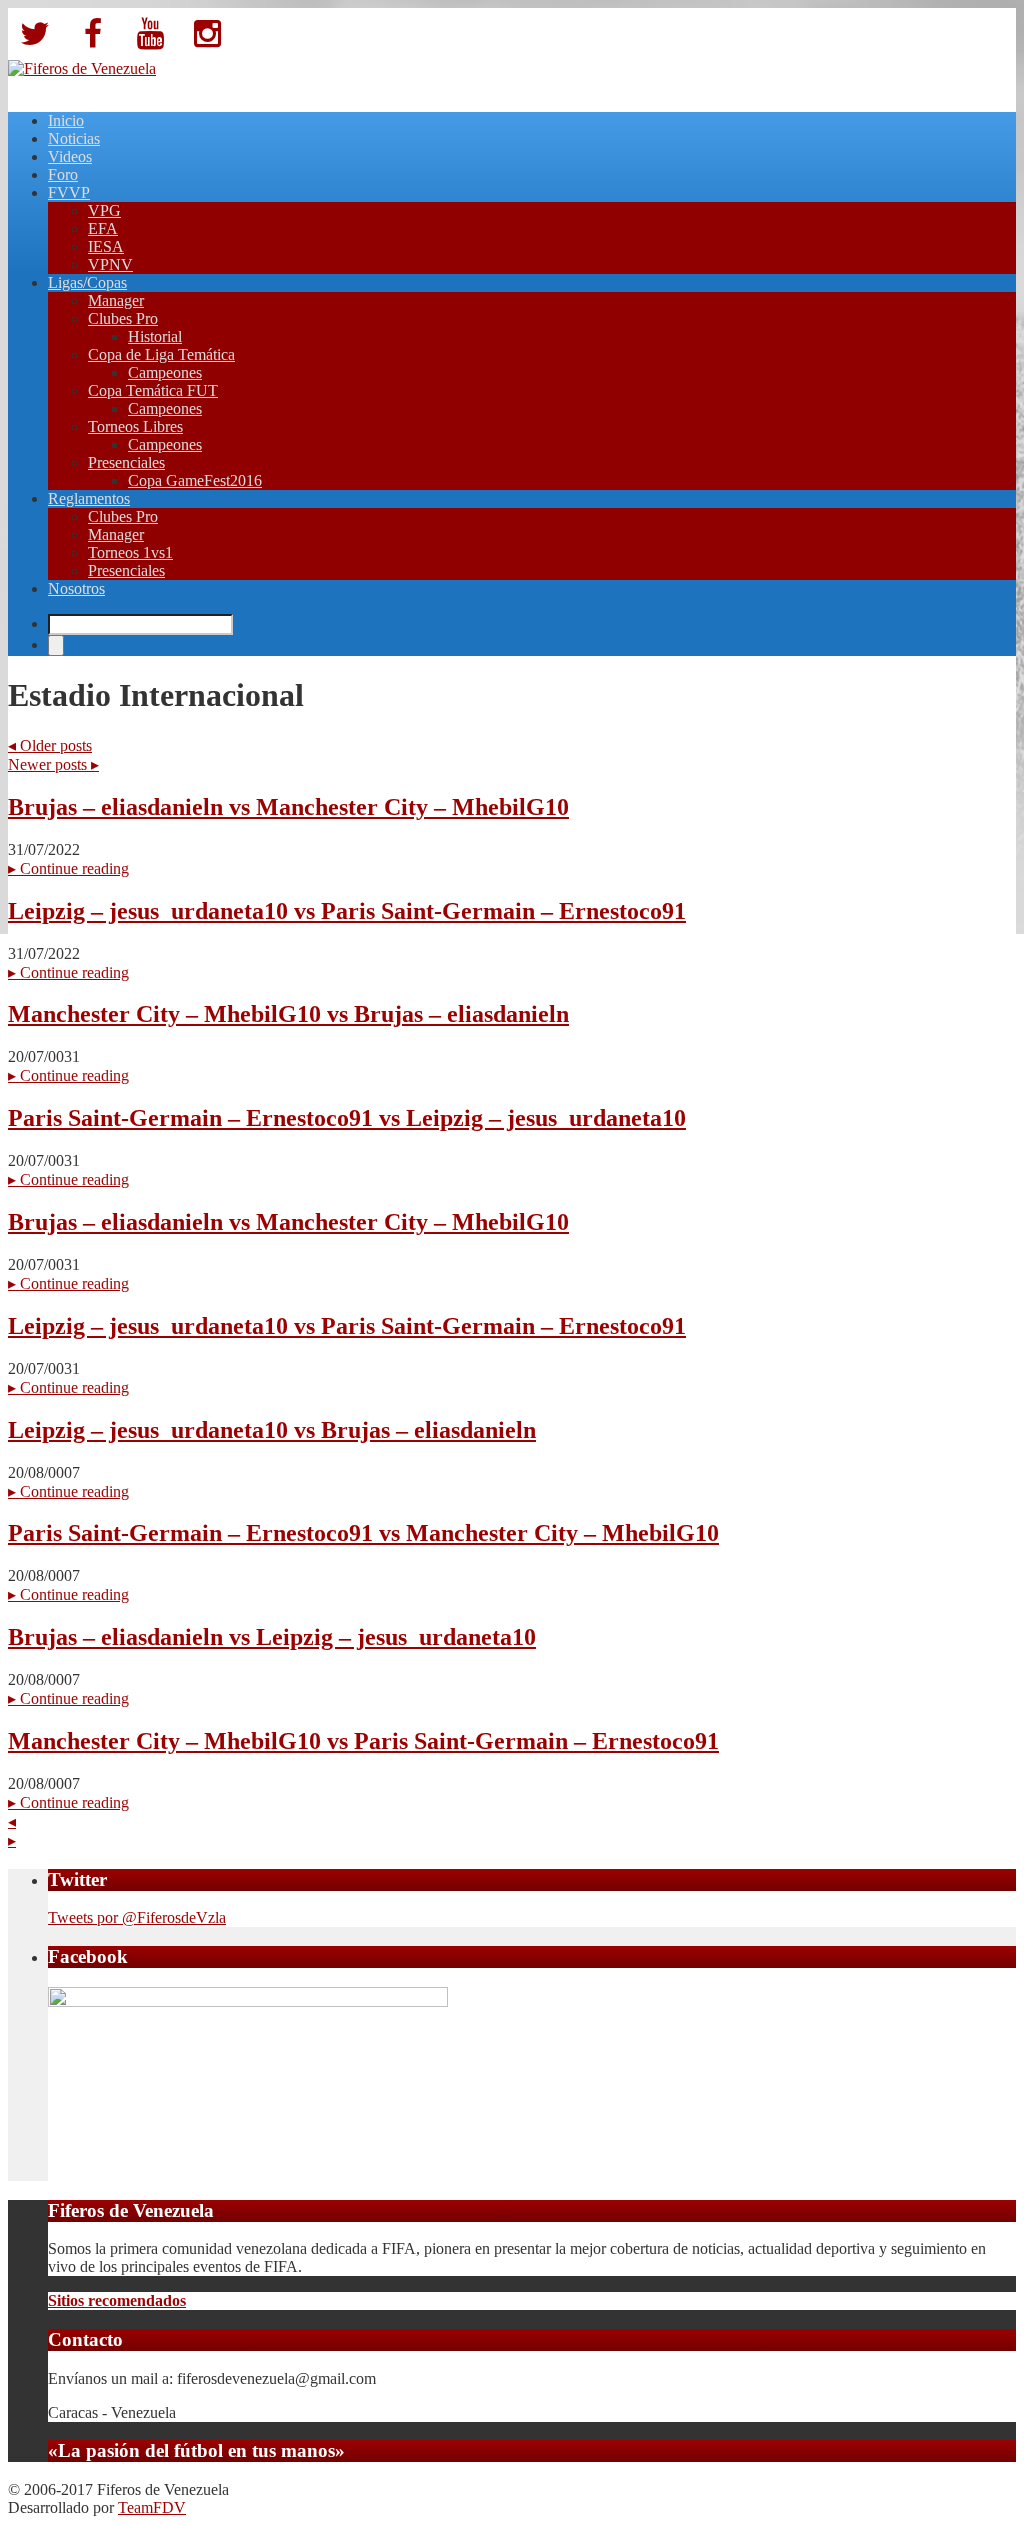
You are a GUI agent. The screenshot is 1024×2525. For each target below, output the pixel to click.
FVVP (69, 192)
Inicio (66, 120)
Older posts (50, 745)
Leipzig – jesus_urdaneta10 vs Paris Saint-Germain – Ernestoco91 (347, 911)
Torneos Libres (135, 426)
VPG (104, 210)
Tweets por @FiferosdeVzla (137, 1917)
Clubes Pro (123, 318)
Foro (63, 174)
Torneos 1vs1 (130, 552)
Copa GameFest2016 (195, 480)
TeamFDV (152, 2507)
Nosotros (76, 588)
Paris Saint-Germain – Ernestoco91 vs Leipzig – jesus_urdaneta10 (347, 1118)
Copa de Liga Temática (161, 354)
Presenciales (126, 462)
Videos (70, 156)
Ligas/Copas (87, 282)
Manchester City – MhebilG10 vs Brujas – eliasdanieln (288, 1014)
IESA (106, 246)
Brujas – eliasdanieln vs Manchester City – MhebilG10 (288, 807)
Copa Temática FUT (153, 390)
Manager (116, 300)
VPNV (110, 264)
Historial (155, 336)
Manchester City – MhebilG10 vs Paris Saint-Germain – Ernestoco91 (363, 1741)
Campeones (165, 372)
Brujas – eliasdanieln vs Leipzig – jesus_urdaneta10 (272, 1637)
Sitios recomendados (117, 2300)
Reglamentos (89, 498)
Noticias (74, 138)
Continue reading (68, 868)
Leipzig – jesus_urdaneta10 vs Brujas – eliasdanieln (272, 1430)
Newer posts (53, 764)
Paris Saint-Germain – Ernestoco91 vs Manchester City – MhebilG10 (363, 1533)
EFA (103, 228)
